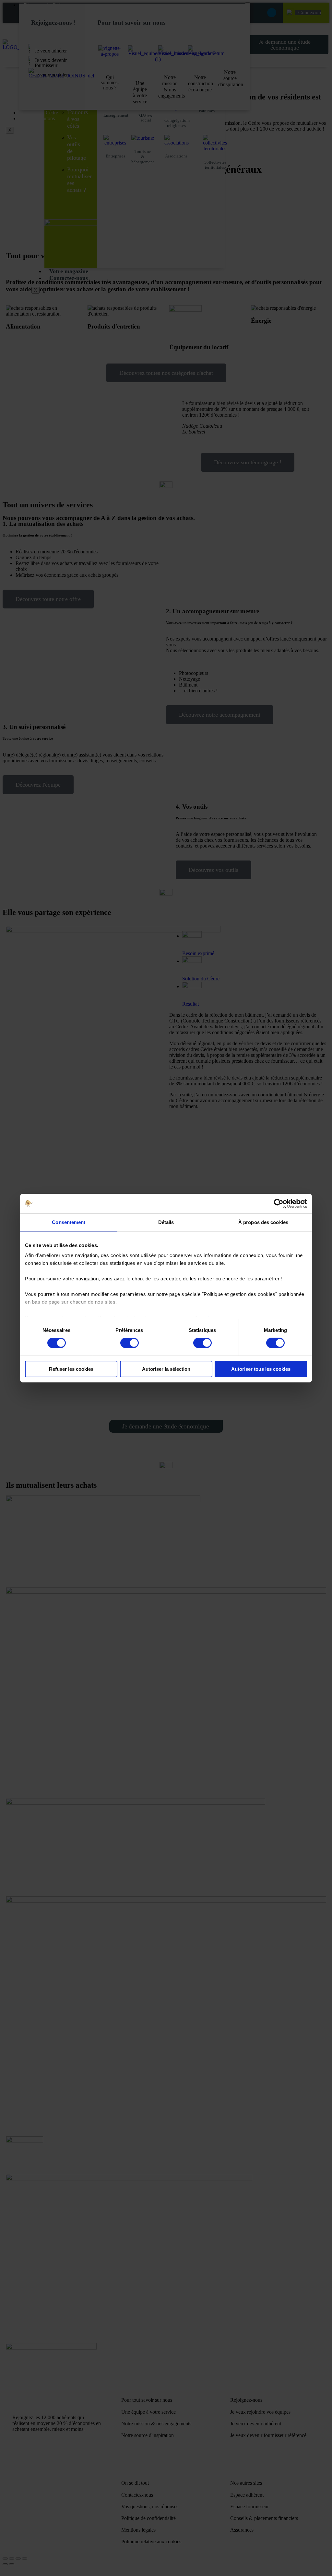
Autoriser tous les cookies (261, 1369)
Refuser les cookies (71, 1369)
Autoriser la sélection (166, 1369)
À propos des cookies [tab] (263, 1222)
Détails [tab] (166, 1222)
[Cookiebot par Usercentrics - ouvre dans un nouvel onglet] (279, 1203)
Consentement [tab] (69, 1222)
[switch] (130, 1343)
